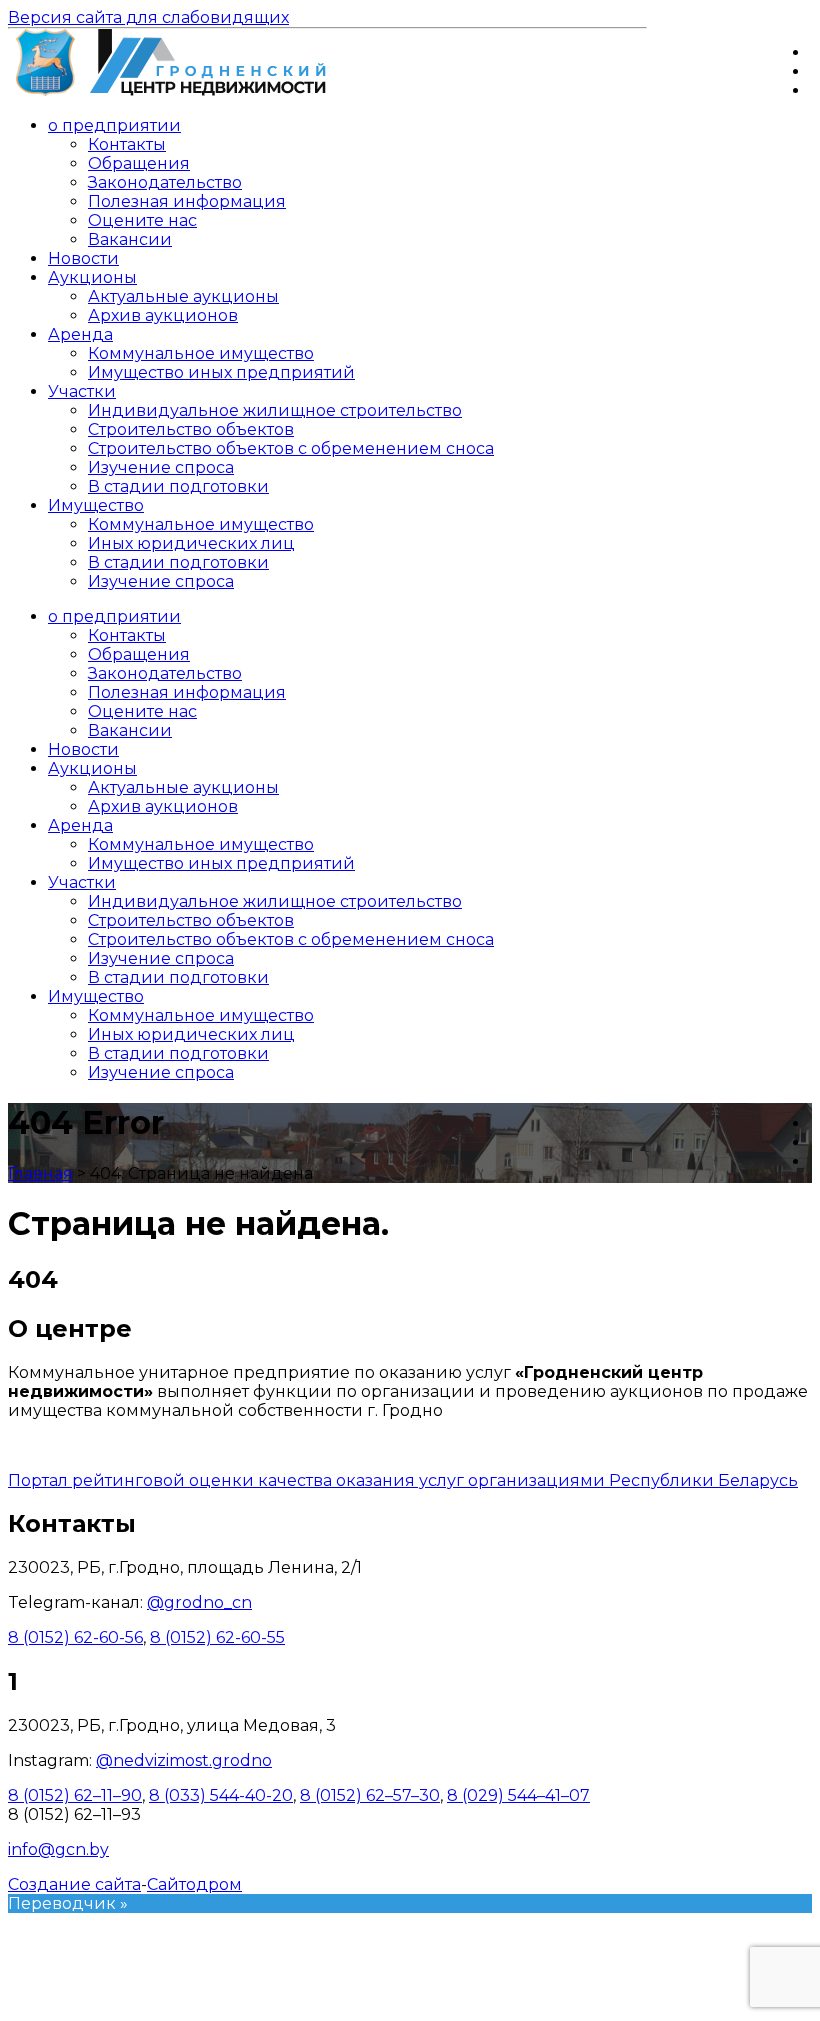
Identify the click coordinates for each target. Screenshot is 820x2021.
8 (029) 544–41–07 (518, 1795)
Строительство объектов (191, 429)
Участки (82, 391)
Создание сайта (74, 1884)
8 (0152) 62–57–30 (370, 1795)
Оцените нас (142, 220)
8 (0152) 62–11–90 (75, 1795)
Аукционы (92, 277)
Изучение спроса (161, 467)
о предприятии (114, 125)
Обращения (139, 163)
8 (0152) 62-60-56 (75, 1637)
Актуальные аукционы (183, 296)
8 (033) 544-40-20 (221, 1795)
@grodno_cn (199, 1602)
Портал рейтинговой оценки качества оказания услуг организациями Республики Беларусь (403, 1480)
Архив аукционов (163, 315)
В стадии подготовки (178, 486)
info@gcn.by (58, 1849)
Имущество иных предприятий (221, 372)
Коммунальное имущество (201, 353)
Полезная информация (187, 201)
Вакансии (130, 239)
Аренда (80, 334)
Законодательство (165, 182)
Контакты (127, 144)
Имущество (96, 505)
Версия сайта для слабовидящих (148, 17)
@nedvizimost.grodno (184, 1760)
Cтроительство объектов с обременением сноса (291, 448)
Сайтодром (194, 1884)
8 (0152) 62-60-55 (217, 1637)
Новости (83, 258)
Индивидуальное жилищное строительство (275, 410)
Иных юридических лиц (191, 543)
